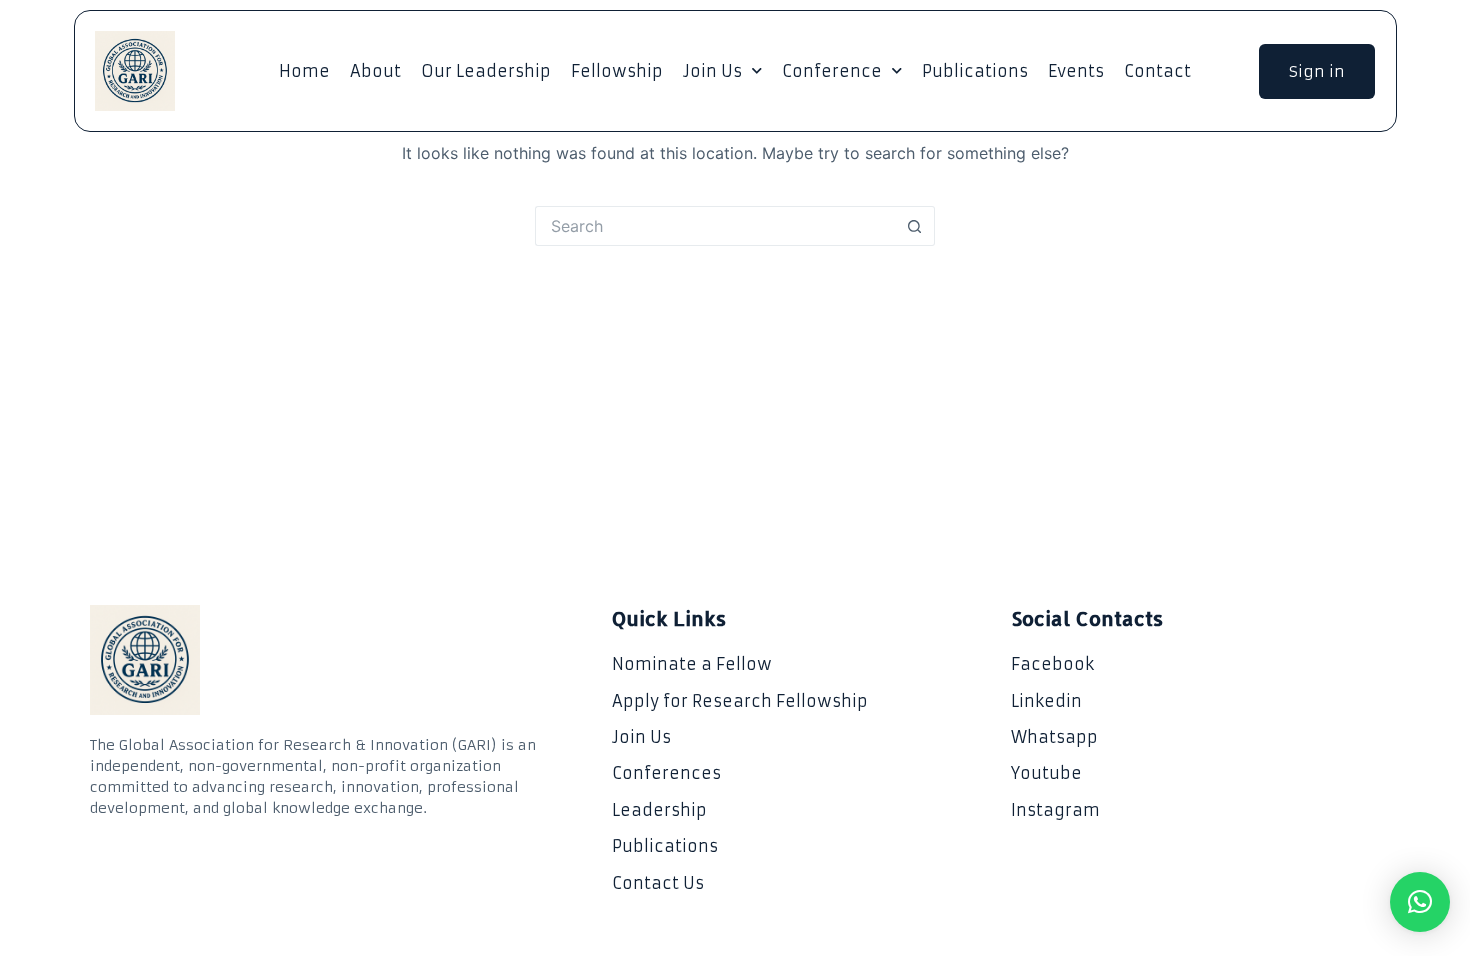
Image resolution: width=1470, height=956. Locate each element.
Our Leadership (486, 71)
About (375, 71)
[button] (1420, 902)
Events (1076, 71)
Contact (1157, 71)
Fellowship (617, 71)
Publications (975, 71)
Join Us (712, 71)
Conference (832, 71)
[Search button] (915, 226)
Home (304, 71)
